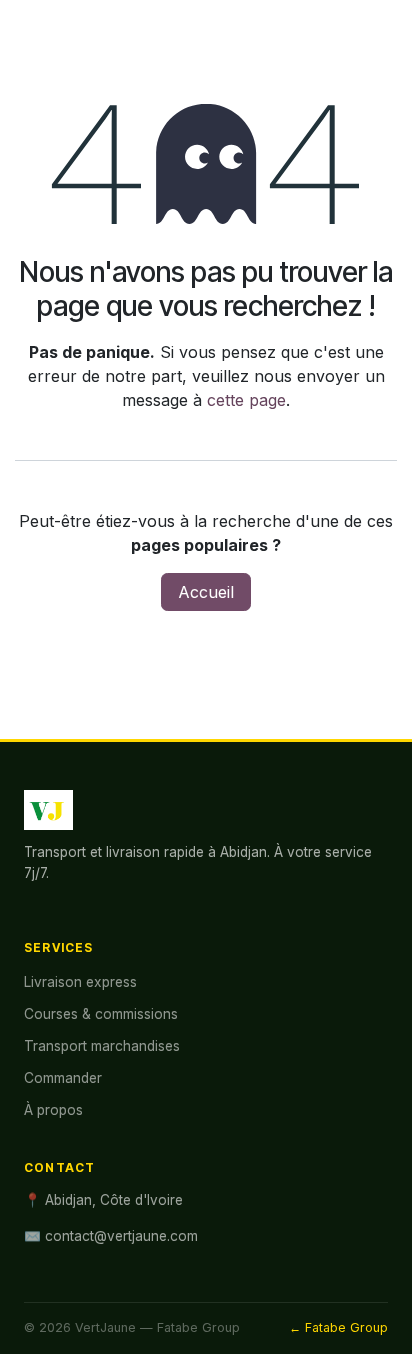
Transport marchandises (102, 1046)
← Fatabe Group (338, 1327)
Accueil (206, 592)
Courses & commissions (101, 1014)
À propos (53, 1110)
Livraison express (80, 982)
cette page (246, 400)
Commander (63, 1078)
